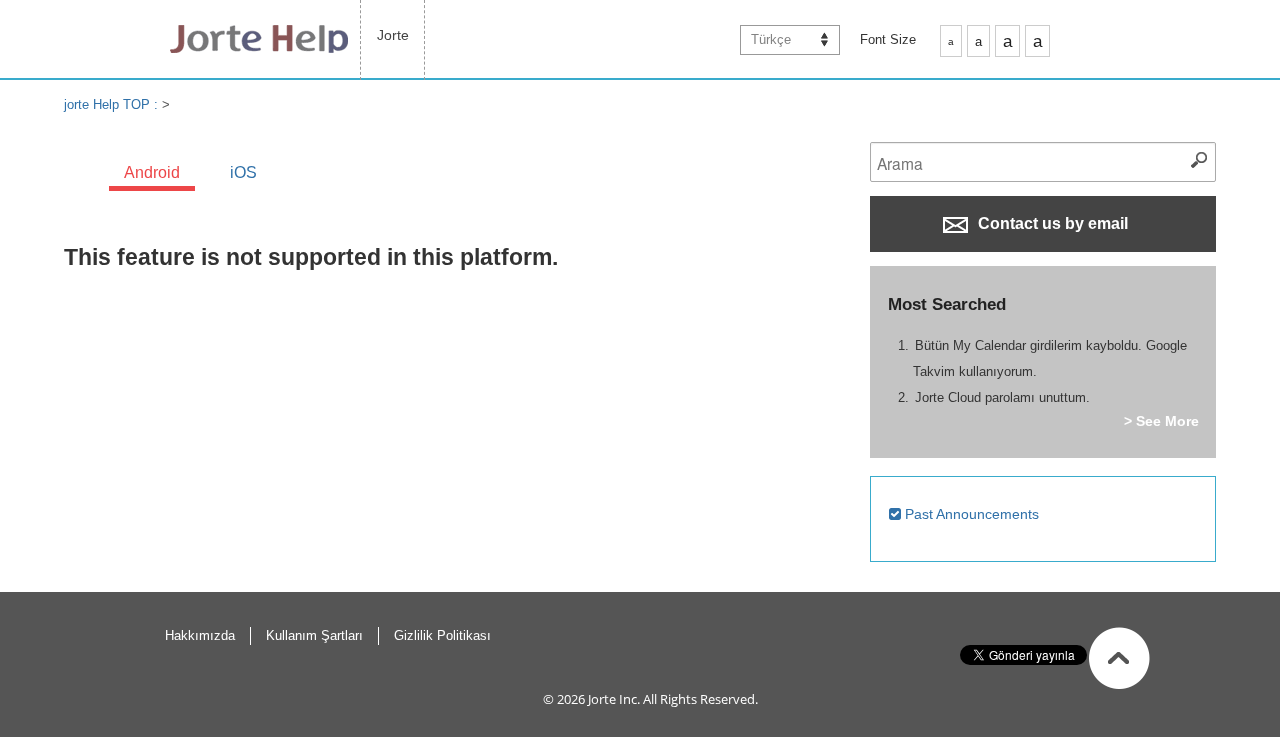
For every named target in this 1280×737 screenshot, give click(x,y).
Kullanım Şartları (314, 635)
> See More (1161, 421)
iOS (243, 172)
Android (152, 172)
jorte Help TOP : (113, 104)
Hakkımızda (200, 635)
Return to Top (1119, 658)
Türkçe (771, 39)
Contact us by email (1051, 223)
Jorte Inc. (614, 699)
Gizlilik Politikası (442, 635)
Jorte (393, 35)
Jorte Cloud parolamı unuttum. (1002, 397)
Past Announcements (970, 514)
